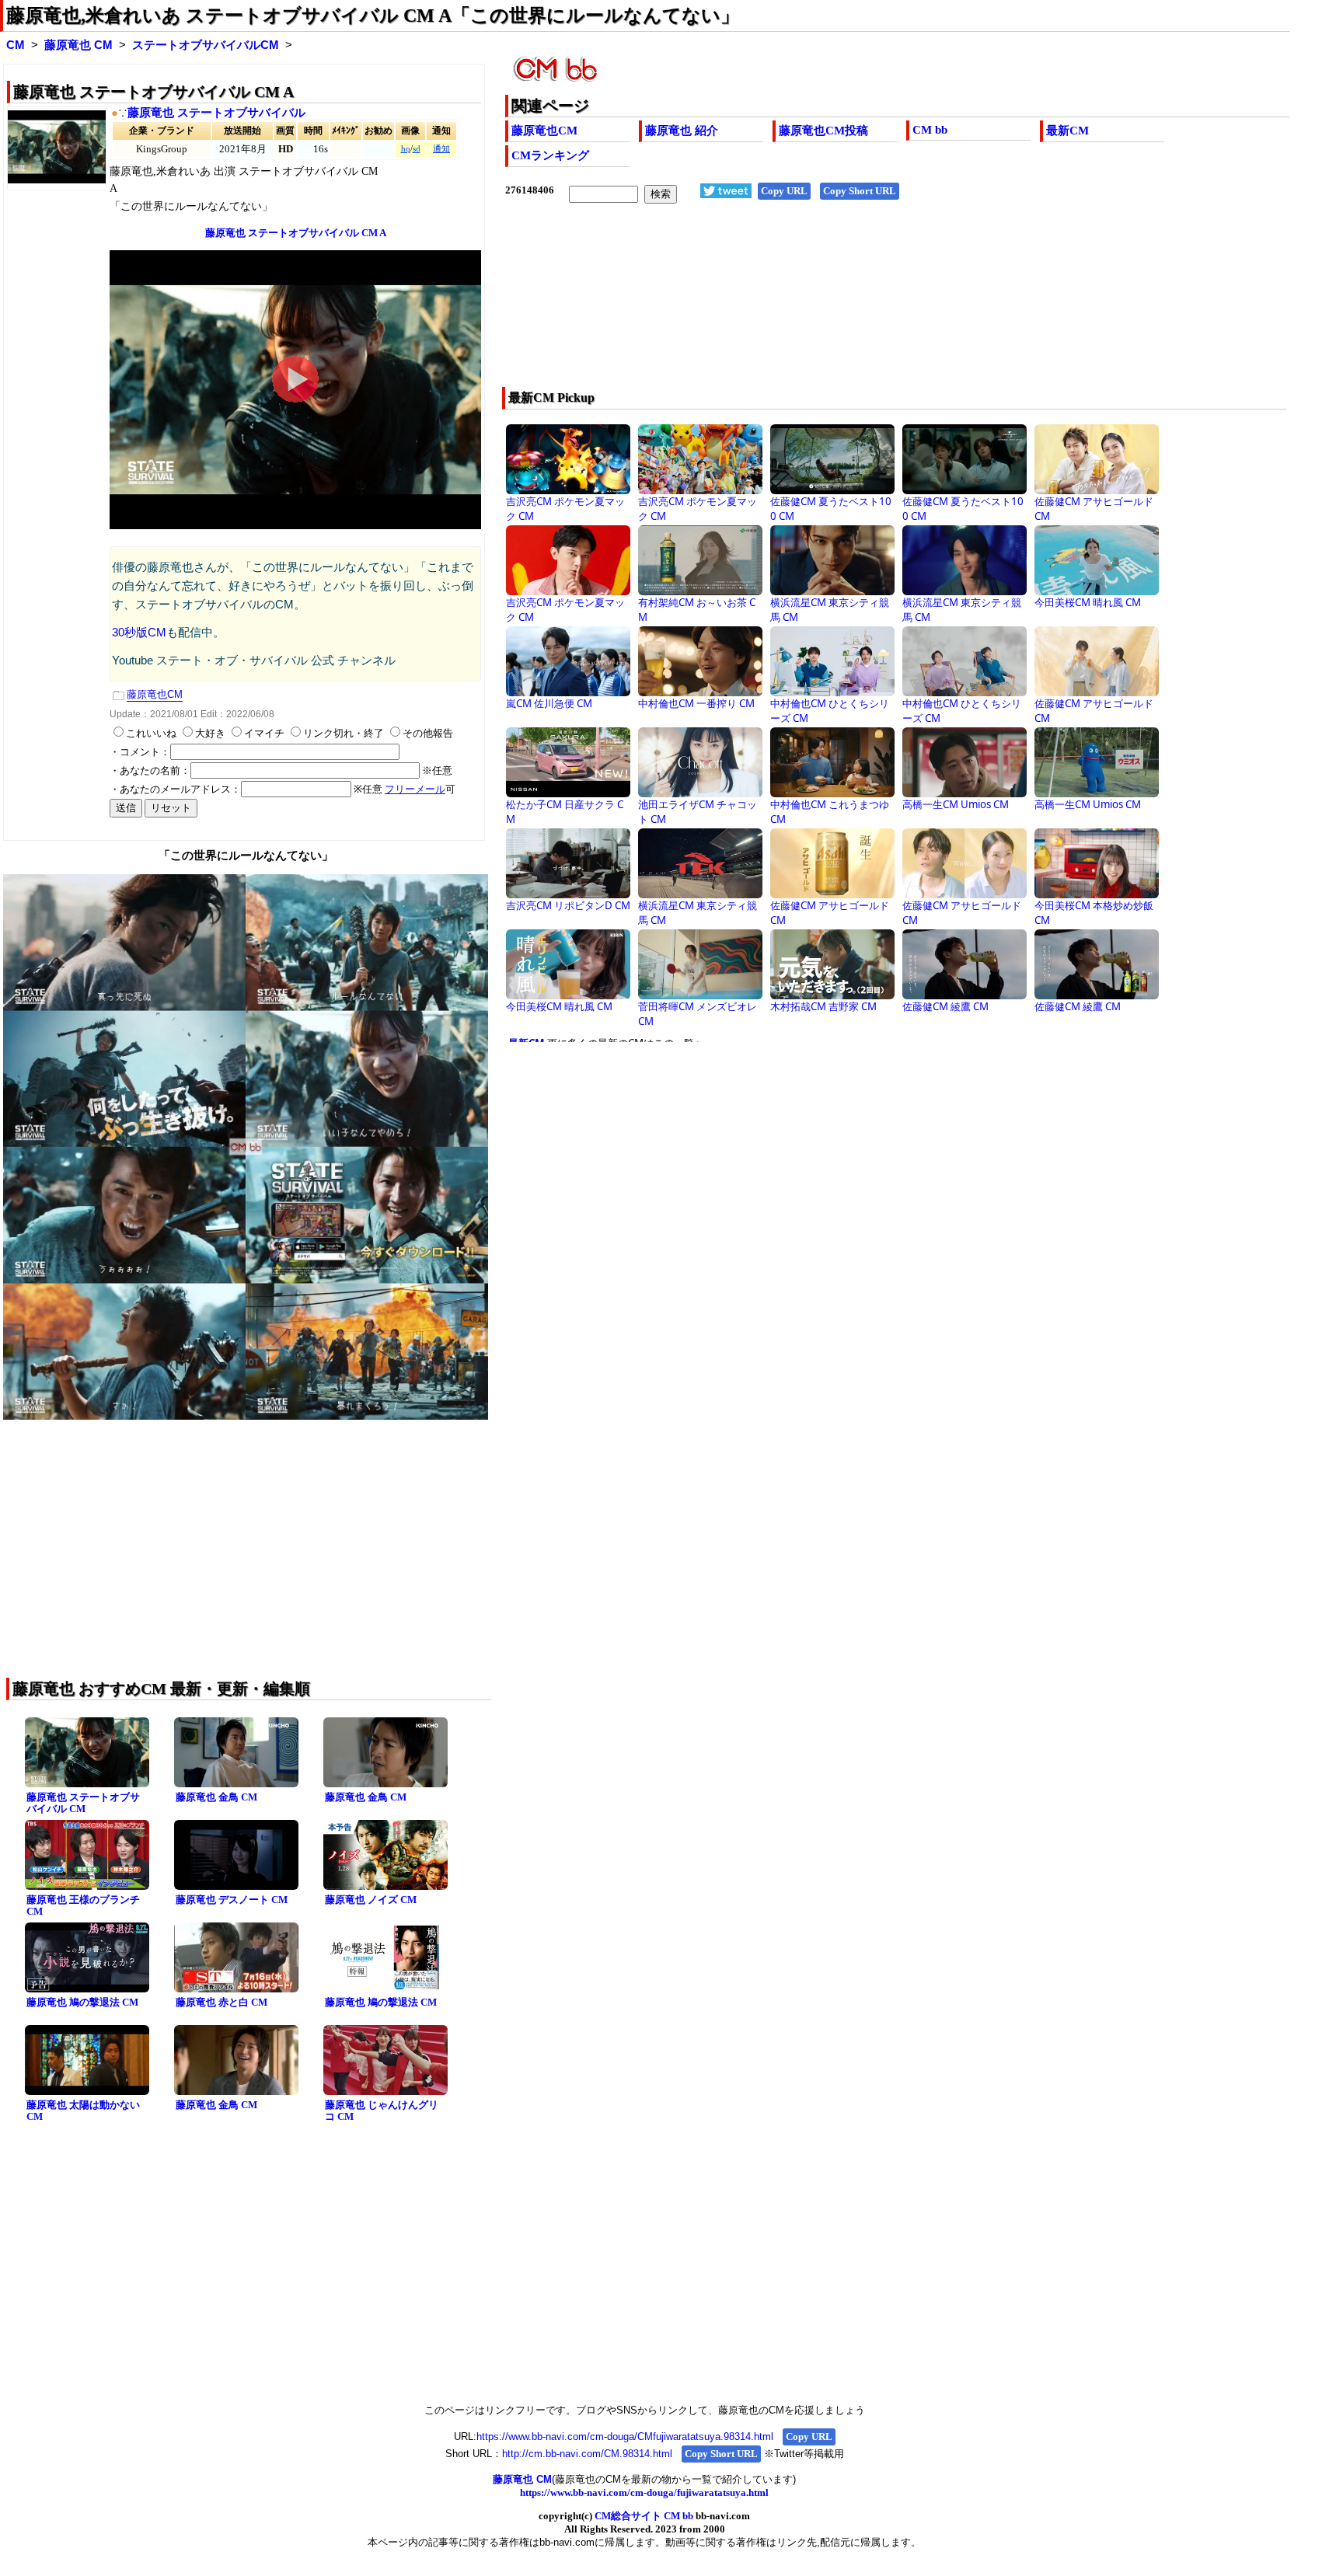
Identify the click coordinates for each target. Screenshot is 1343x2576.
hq (406, 149)
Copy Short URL (860, 191)
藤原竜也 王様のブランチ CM (83, 1905)
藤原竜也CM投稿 (823, 131)
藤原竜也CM (544, 131)
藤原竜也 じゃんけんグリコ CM (382, 2111)
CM (16, 45)
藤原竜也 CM (78, 45)
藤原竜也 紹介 (682, 131)
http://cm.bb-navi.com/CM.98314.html (587, 2454)
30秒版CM (139, 633)
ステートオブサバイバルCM (206, 45)
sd (417, 149)
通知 (441, 149)
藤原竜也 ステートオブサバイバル (216, 113)
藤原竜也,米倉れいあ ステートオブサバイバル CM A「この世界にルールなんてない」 (373, 16)
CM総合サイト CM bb (644, 2516)
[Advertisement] (819, 305)
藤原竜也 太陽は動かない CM (83, 2111)
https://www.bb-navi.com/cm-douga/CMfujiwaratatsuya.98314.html (625, 2437)
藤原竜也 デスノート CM (232, 1900)
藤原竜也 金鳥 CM (216, 1797)
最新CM (1067, 131)
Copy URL (784, 191)
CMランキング (550, 155)
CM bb (930, 130)
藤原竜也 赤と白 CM (222, 2002)
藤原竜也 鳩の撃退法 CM (82, 2002)
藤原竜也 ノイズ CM (371, 1900)
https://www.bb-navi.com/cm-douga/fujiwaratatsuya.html (644, 2492)
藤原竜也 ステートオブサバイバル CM (83, 1803)
